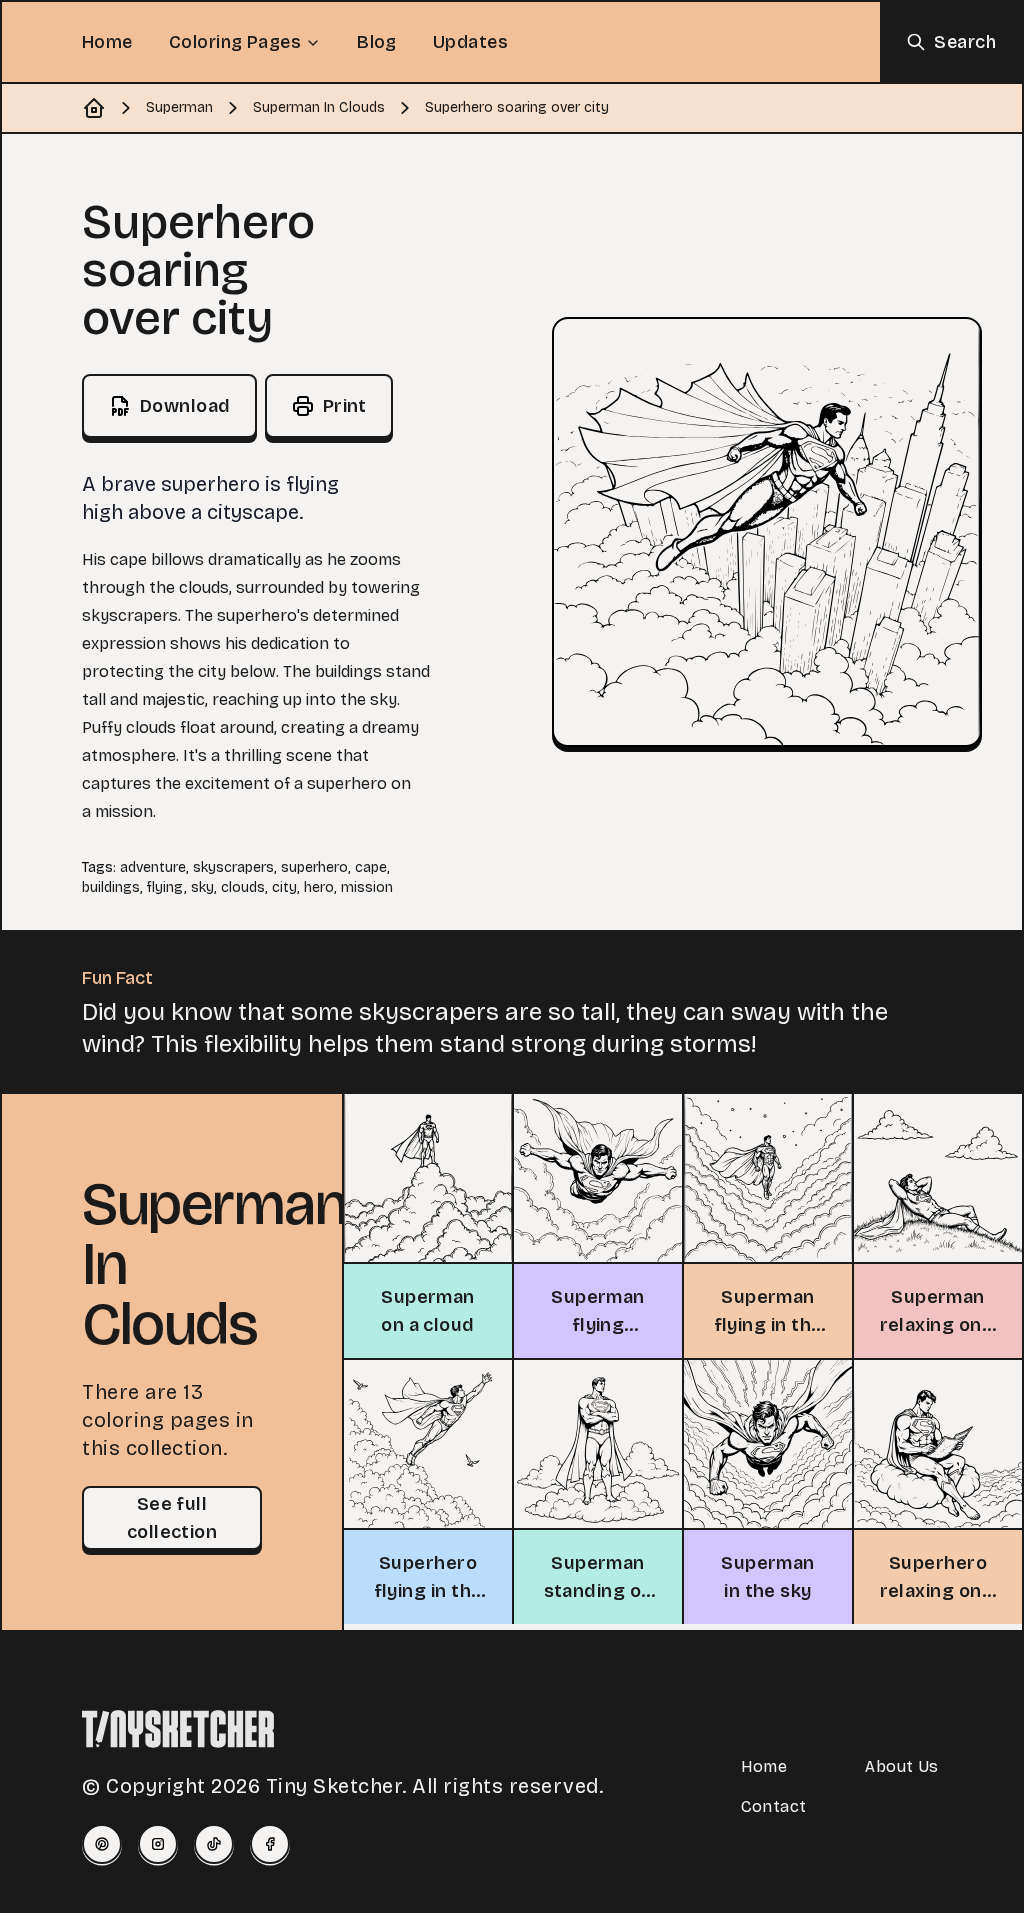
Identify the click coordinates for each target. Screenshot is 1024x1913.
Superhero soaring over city (517, 107)
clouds (243, 887)
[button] (767, 532)
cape (371, 867)
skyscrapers (233, 867)
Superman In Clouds (319, 107)
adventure (153, 867)
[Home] (94, 108)
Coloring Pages (235, 42)
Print (345, 406)
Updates (470, 42)
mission (367, 887)
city (284, 887)
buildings (111, 887)
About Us (901, 1766)
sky (202, 887)
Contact (774, 1806)
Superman (179, 107)
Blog (377, 42)
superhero (314, 867)
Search (965, 42)
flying (165, 887)
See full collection (172, 1518)
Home (107, 42)
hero (319, 887)
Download (185, 406)
